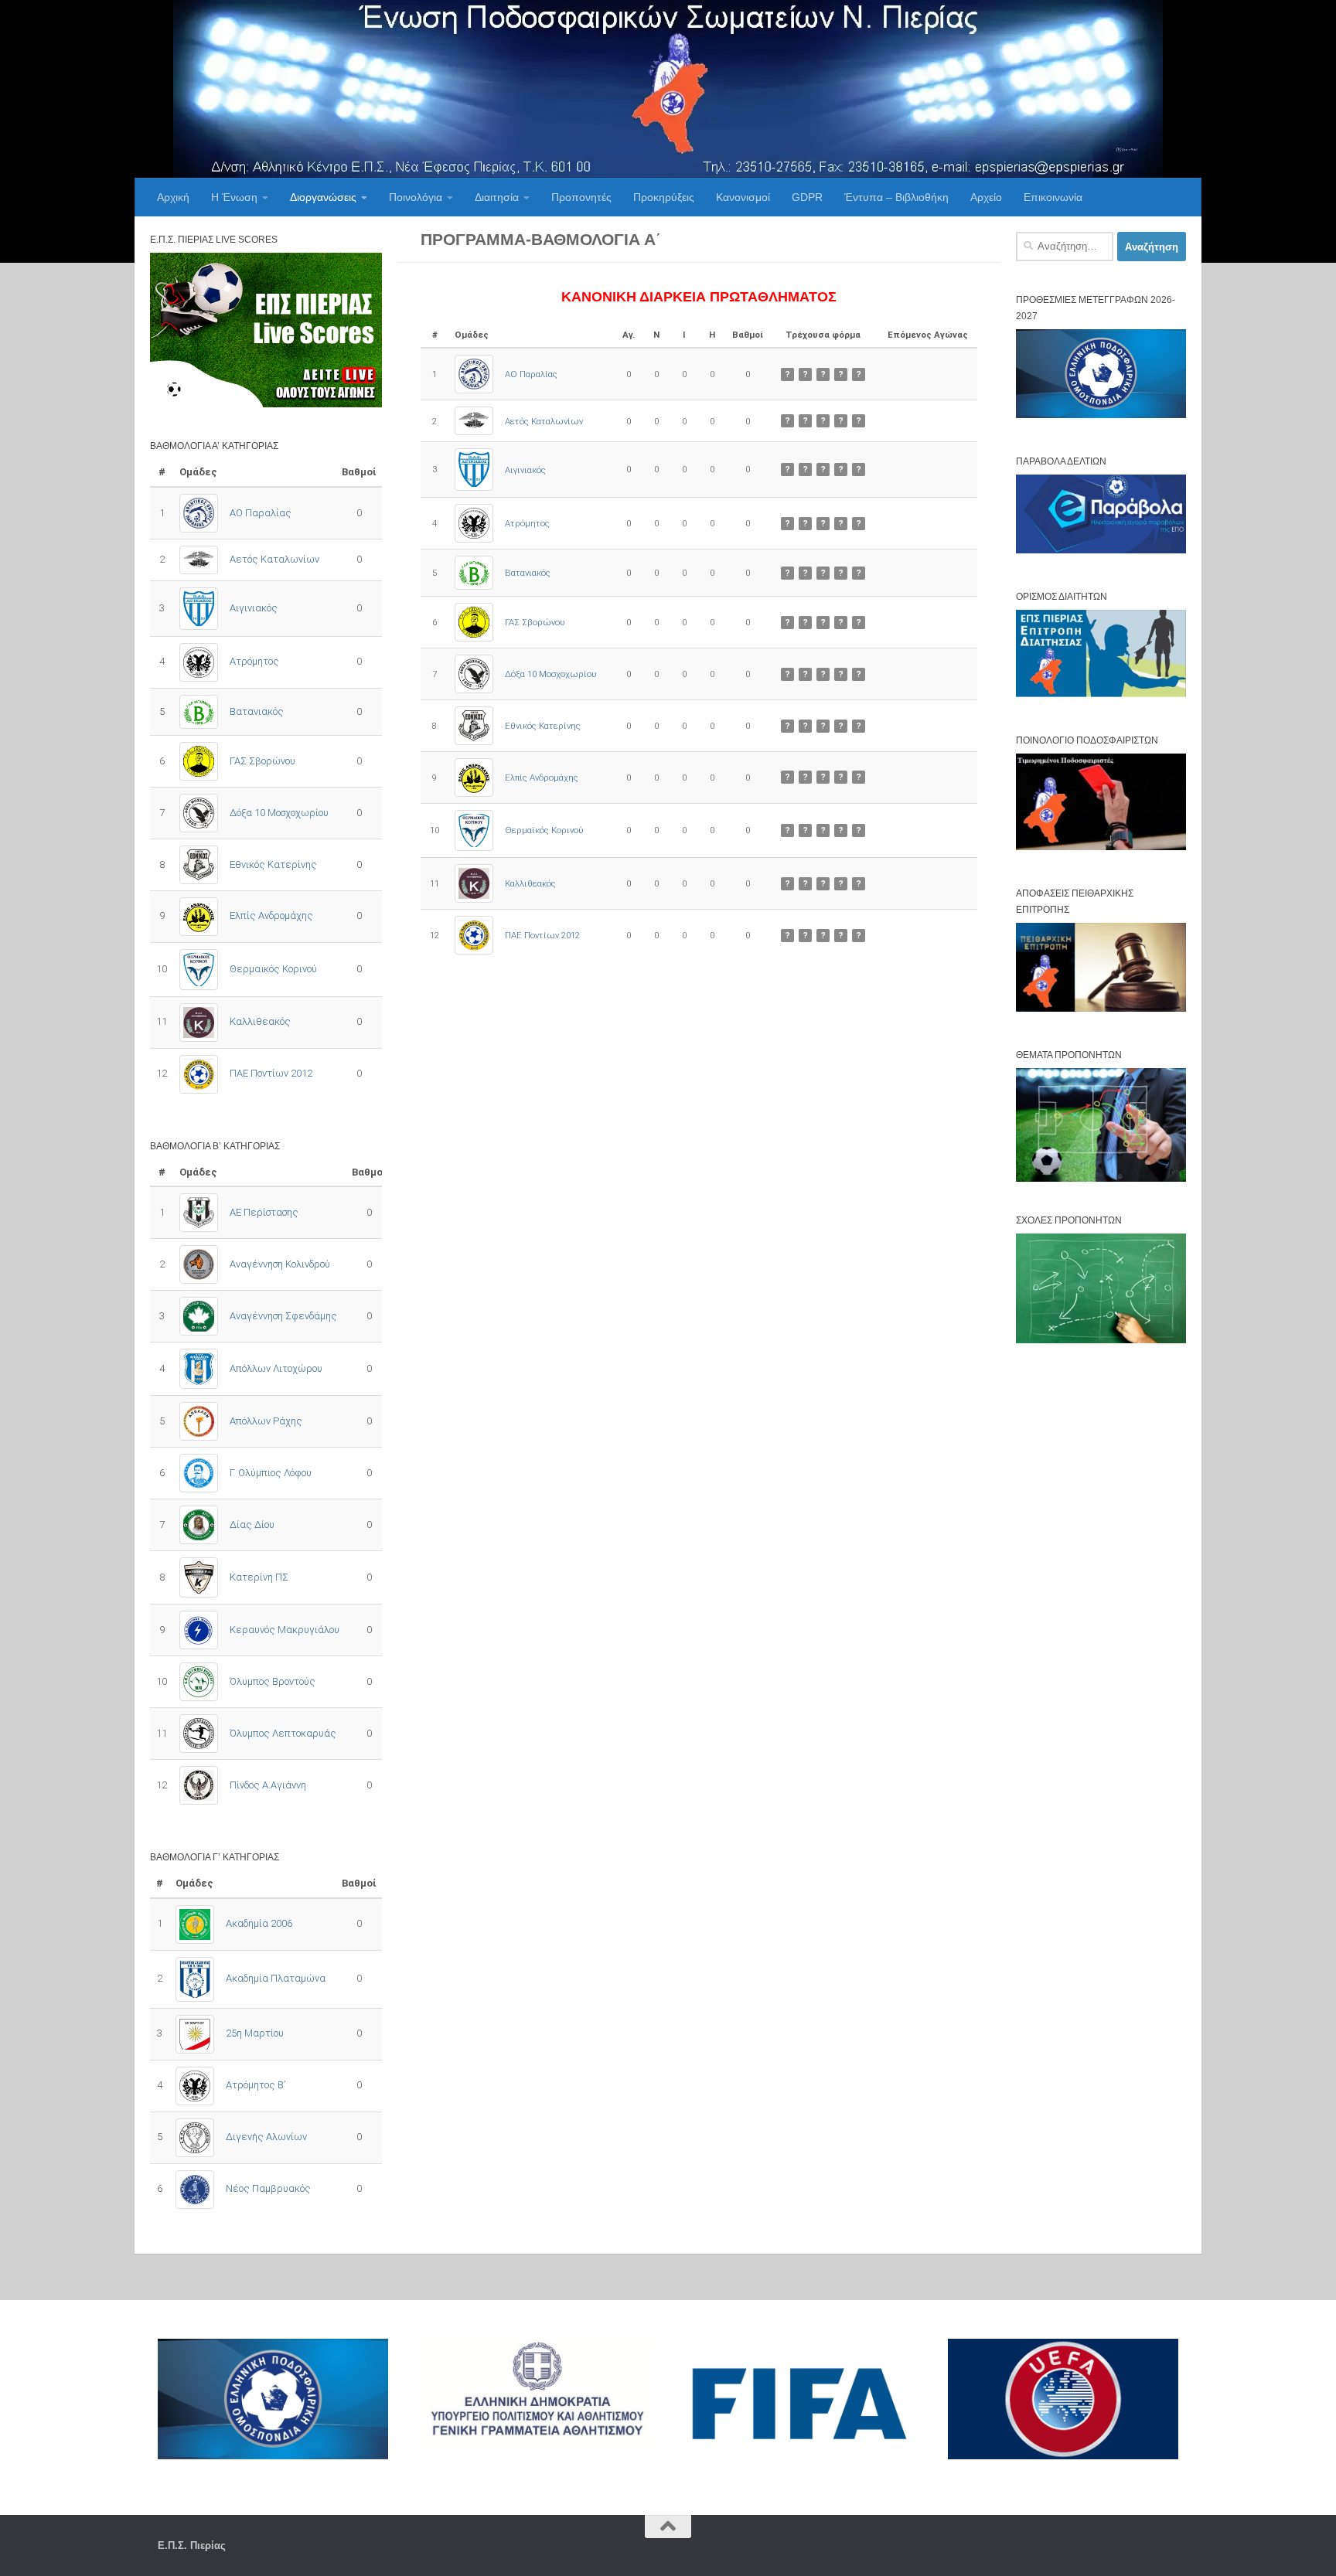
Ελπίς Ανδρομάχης (542, 778)
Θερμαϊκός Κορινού (544, 830)
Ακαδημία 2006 (259, 1923)
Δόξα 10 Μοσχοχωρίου (551, 674)
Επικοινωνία (1053, 197)
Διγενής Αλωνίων (266, 2137)
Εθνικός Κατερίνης (543, 726)
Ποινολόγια (416, 197)
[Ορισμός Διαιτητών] (1101, 694)
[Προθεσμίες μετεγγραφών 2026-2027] (1101, 415)
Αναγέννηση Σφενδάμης (283, 1316)
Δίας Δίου (252, 1525)
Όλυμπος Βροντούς (273, 1681)
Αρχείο (986, 197)
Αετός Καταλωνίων (544, 421)
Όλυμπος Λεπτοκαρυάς (283, 1733)
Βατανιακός (528, 573)
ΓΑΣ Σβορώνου (535, 622)
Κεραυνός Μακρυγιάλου (285, 1630)
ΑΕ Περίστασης (264, 1212)
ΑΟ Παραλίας (531, 374)
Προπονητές (581, 197)
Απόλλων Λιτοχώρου (276, 1368)
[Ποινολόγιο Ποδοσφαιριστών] (1101, 847)
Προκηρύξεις (664, 197)
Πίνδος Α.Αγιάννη (268, 1785)
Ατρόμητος (527, 523)
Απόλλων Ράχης (266, 1421)
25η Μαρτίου (255, 2033)
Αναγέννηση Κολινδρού (280, 1264)
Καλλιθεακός (530, 883)
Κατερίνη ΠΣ (259, 1577)
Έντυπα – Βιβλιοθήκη (896, 197)
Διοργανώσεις (323, 197)
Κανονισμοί (743, 197)
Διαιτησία (497, 197)
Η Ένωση (234, 197)
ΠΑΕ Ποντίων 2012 (542, 935)
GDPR (807, 197)
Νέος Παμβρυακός (268, 2188)
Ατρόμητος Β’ (256, 2085)
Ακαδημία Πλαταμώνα (276, 1978)
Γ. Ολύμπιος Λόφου (271, 1473)
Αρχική (173, 197)
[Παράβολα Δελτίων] (1101, 550)
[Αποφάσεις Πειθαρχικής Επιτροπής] (1101, 1008)
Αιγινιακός (525, 470)
